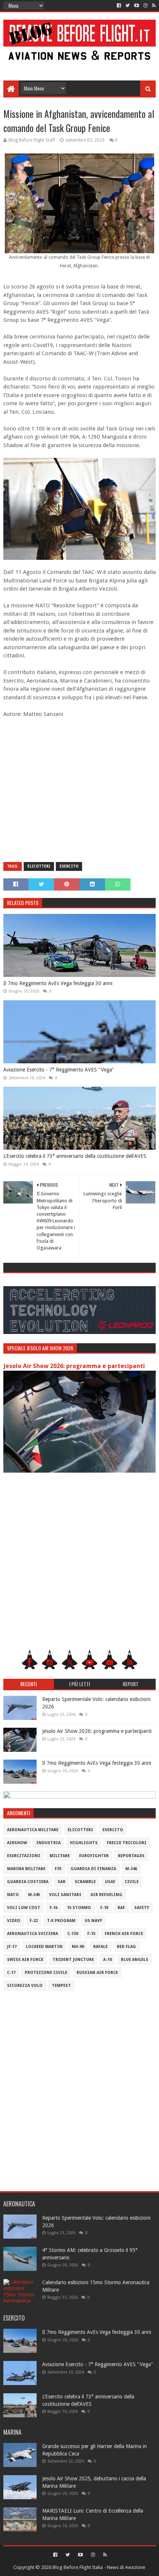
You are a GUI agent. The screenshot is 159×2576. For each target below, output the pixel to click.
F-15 (91, 1934)
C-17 (11, 1973)
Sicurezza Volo (25, 1986)
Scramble (85, 1882)
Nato (13, 1895)
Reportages (131, 1856)
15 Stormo (79, 1908)
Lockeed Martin (44, 1947)
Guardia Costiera (28, 1882)
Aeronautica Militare (33, 1830)
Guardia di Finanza (93, 1869)
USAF (110, 1882)
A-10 (107, 1960)
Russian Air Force (97, 1973)
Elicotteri (39, 866)
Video (14, 1921)
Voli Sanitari (65, 1895)
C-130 (73, 1934)
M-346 (131, 1869)
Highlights (84, 1843)
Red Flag (126, 1947)
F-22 (34, 1921)
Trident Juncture (73, 1960)
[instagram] (146, 6)
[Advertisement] (80, 64)
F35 (58, 1869)
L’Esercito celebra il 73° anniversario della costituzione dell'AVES (75, 1156)
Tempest (61, 1986)
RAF (121, 1908)
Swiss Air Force (25, 1960)
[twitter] (128, 6)
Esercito (69, 866)
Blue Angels (135, 1960)
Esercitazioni (24, 1856)
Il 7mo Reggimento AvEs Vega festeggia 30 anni (58, 983)
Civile (132, 1882)
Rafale (100, 1947)
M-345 (34, 1895)
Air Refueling (106, 1895)
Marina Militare (26, 1869)
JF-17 (12, 1947)
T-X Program (61, 1921)
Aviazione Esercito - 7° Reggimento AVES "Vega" (59, 1070)
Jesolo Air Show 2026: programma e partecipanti (74, 1366)
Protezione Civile (46, 1973)
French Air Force (124, 1934)
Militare (60, 1856)
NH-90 (78, 1947)
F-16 (54, 1908)
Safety (142, 1908)
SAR (62, 1882)
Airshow (17, 1843)
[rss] (153, 6)
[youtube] (137, 6)
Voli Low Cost (24, 1908)
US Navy (93, 1921)
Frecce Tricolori (127, 1843)
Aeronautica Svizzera (33, 1934)
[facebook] (119, 6)
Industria (48, 1843)
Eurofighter (94, 1856)
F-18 (104, 1908)
